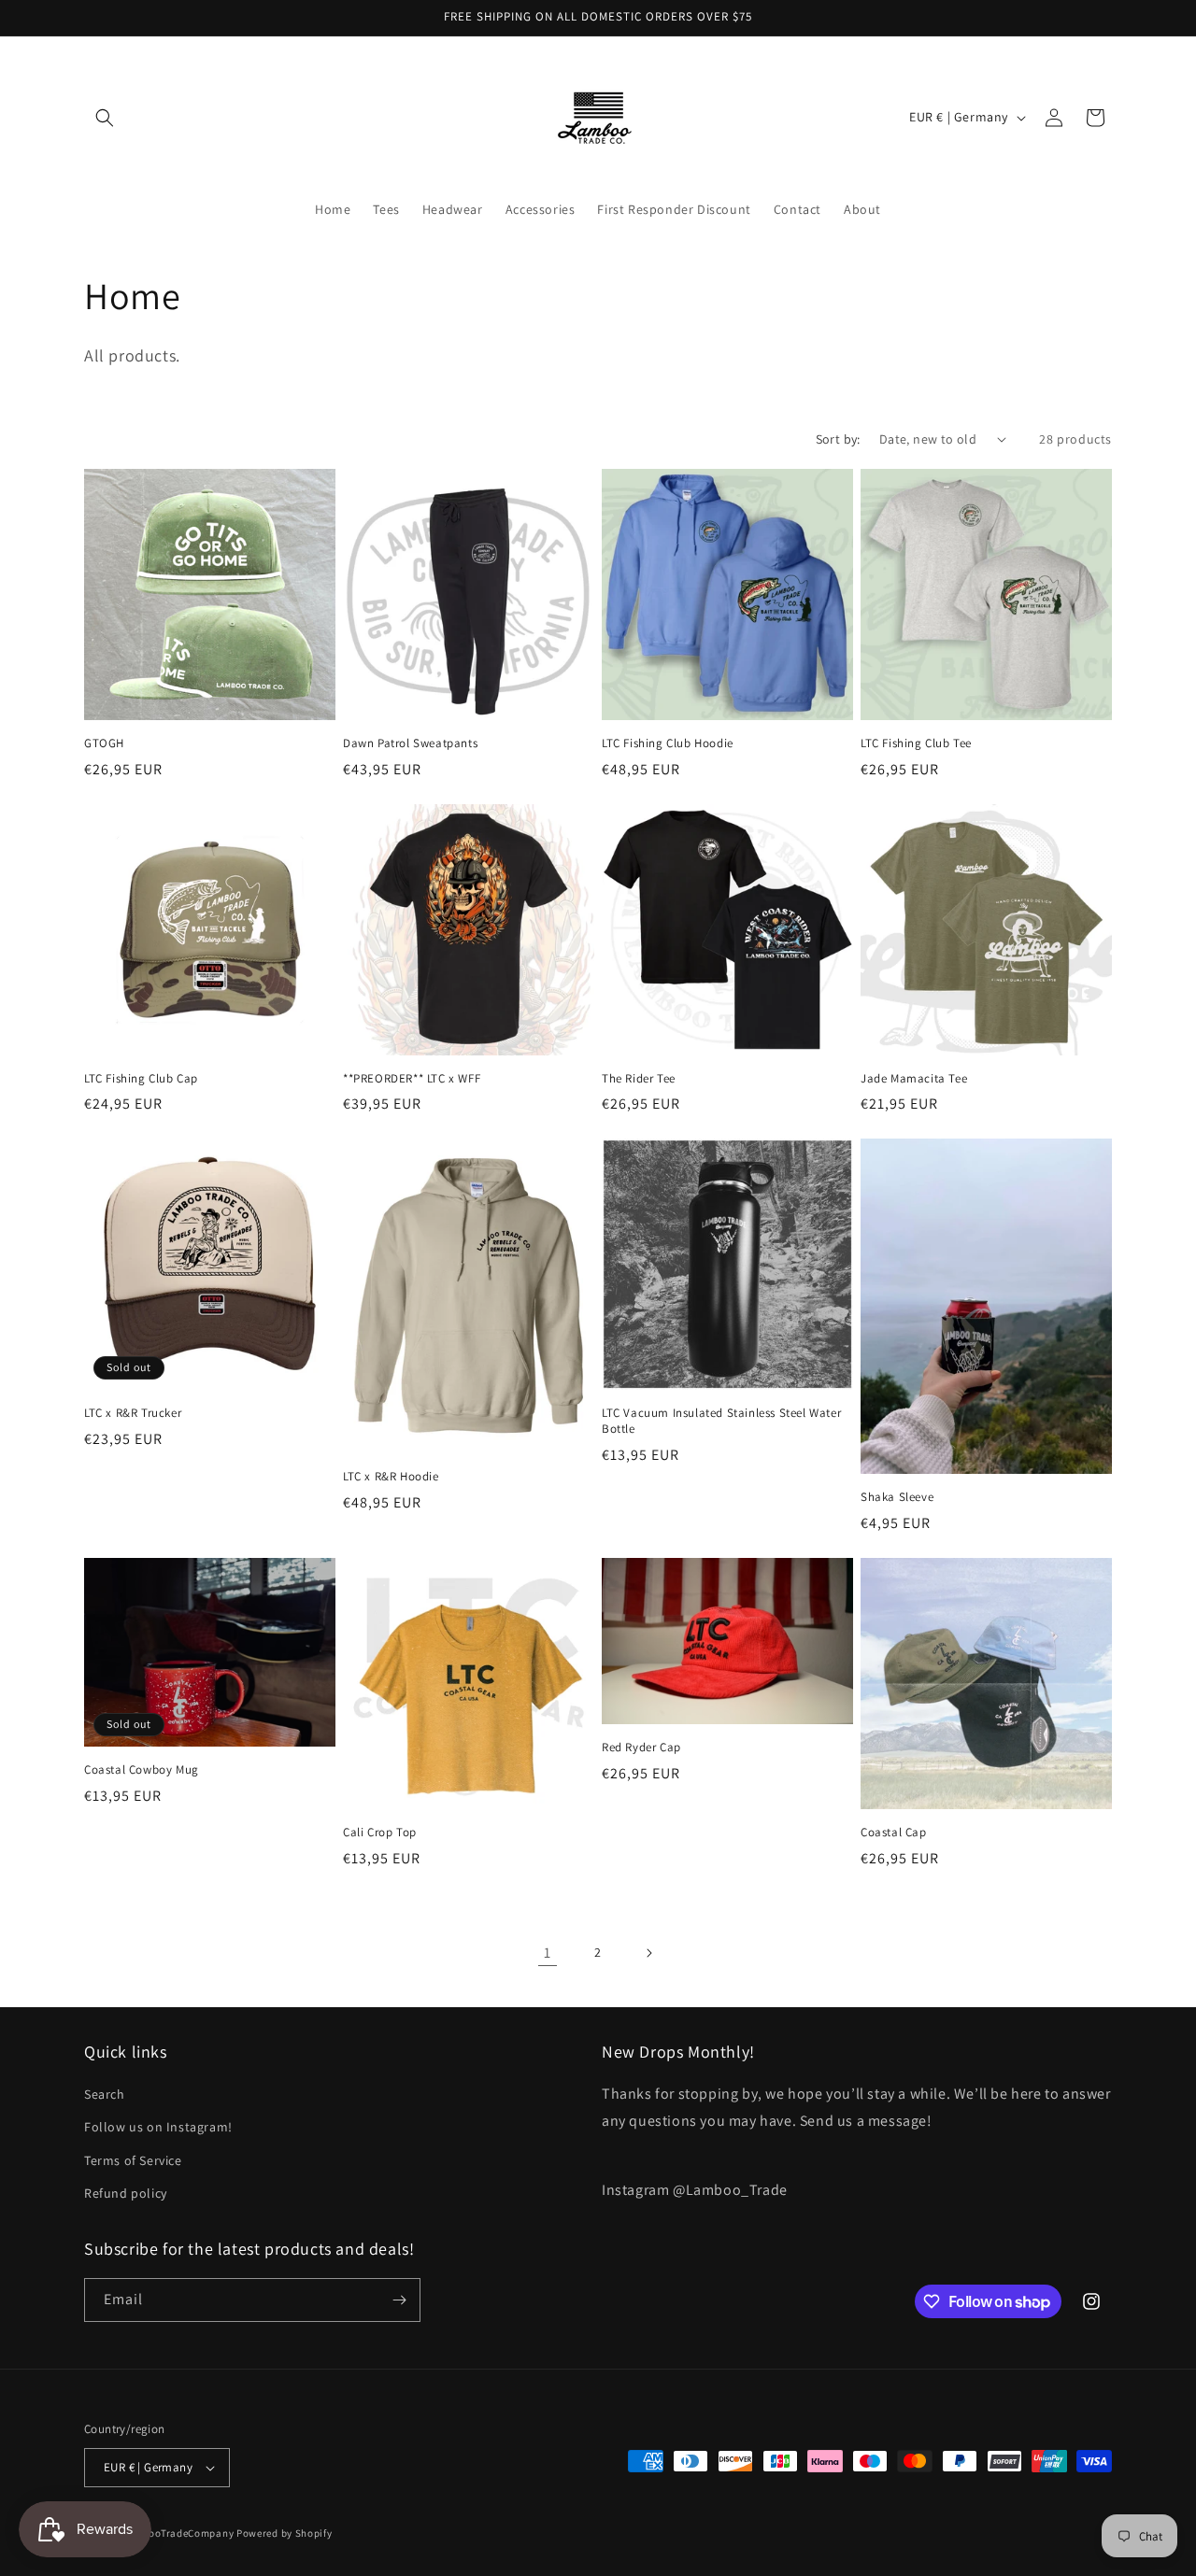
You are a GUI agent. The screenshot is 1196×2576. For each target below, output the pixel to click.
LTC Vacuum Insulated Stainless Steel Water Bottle (721, 1421)
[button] (105, 118)
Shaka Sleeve (897, 1497)
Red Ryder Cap (641, 1748)
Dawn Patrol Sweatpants (410, 743)
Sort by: (838, 439)
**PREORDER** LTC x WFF (412, 1079)
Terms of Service (133, 2160)
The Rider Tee (639, 1079)
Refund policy (126, 2193)
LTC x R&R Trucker (133, 1413)
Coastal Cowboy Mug (142, 1770)
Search (105, 2094)
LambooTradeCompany (178, 2533)
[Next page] (648, 1953)
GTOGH (104, 743)
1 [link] (548, 1953)
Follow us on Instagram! (158, 2127)
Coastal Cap (894, 1833)
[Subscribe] (399, 2300)
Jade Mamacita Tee (914, 1079)
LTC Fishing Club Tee (916, 743)
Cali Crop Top (380, 1833)
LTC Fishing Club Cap (141, 1079)
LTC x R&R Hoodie (391, 1477)
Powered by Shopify (285, 2533)
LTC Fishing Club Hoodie (668, 743)
